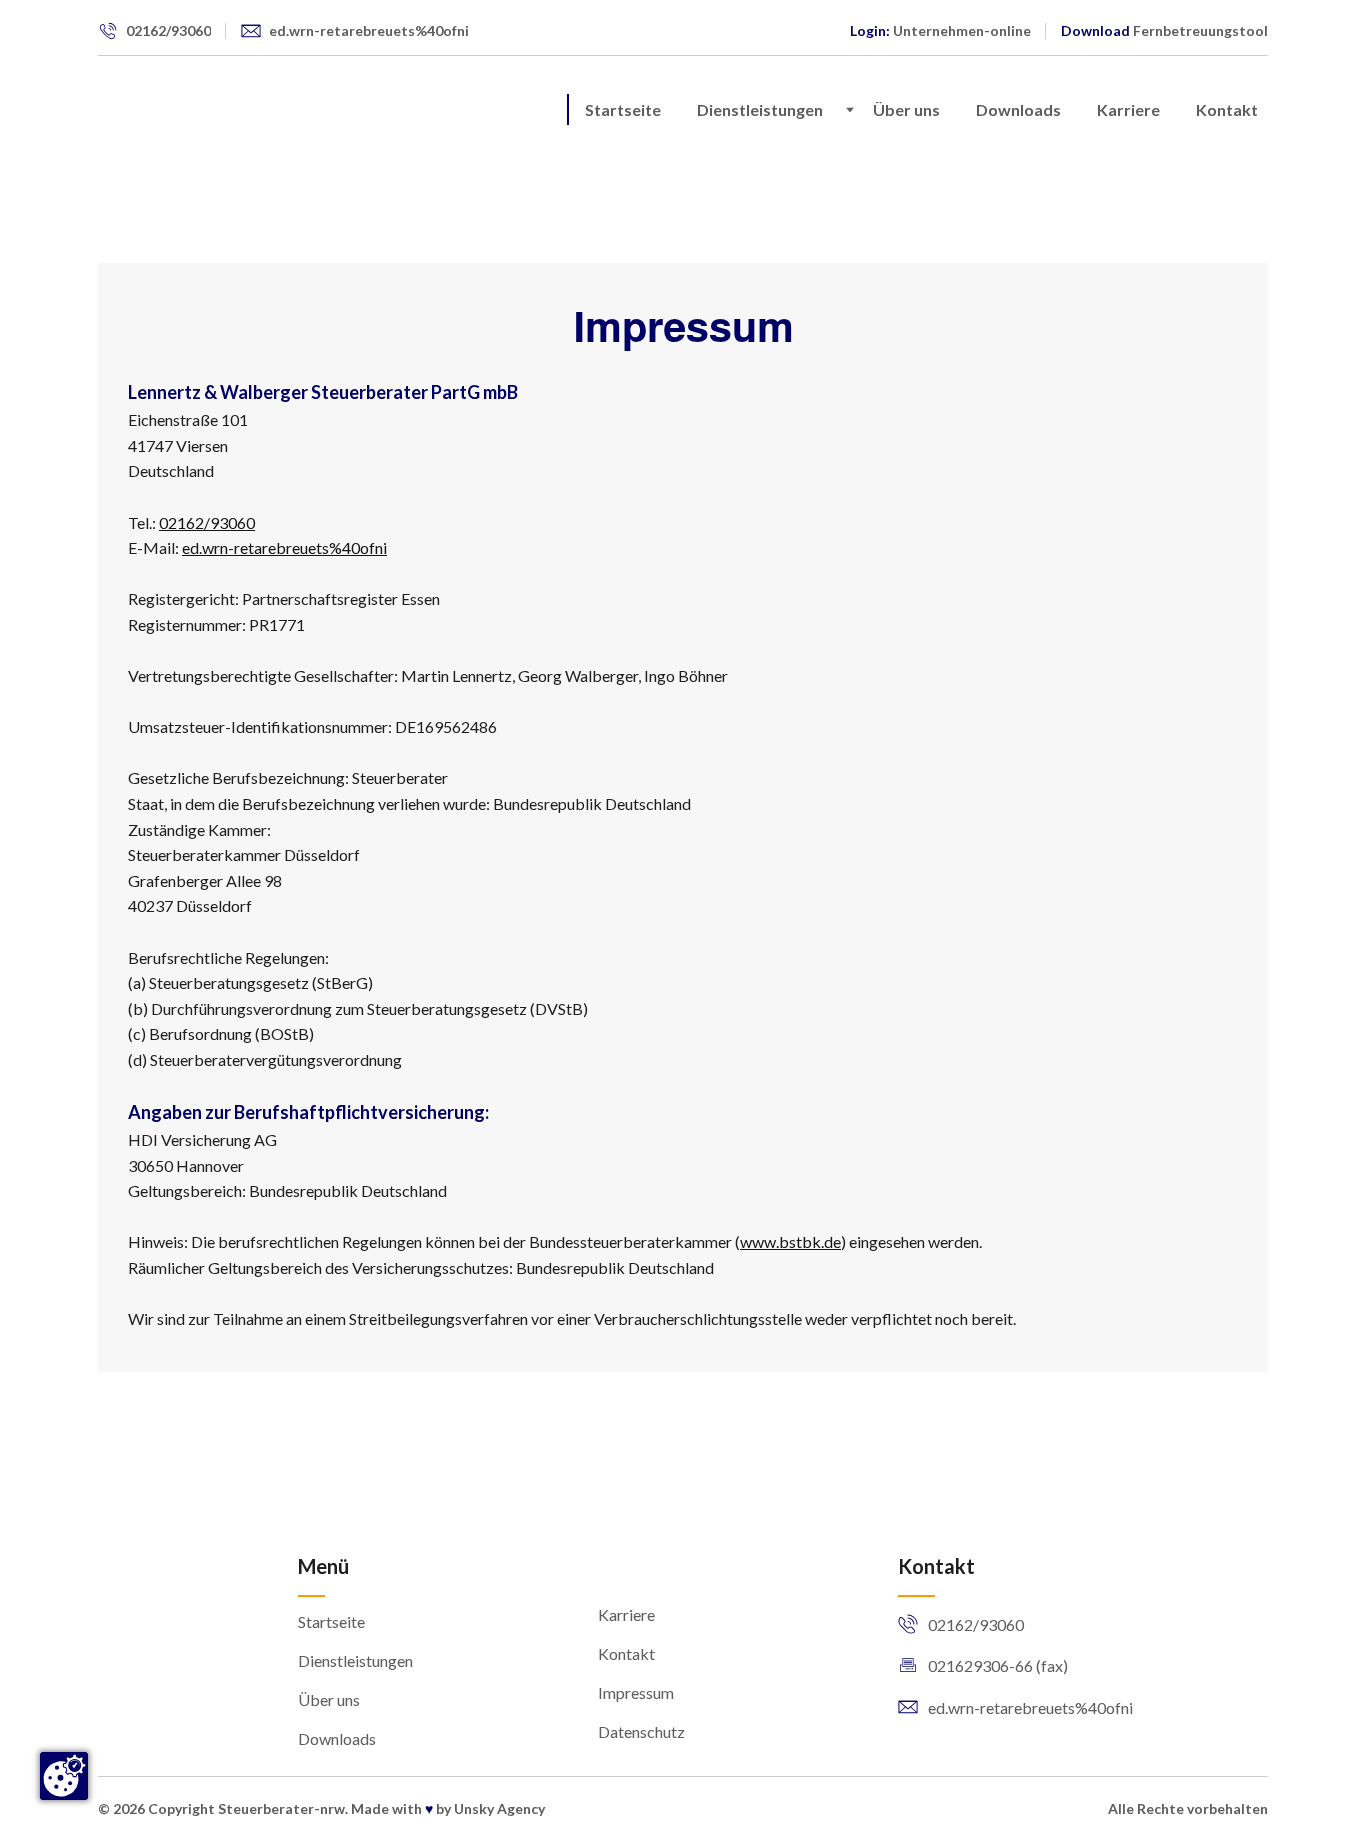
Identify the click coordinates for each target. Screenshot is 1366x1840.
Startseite (623, 109)
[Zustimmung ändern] (64, 1776)
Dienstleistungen (760, 109)
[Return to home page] (141, 110)
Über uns (906, 109)
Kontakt (1227, 109)
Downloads (1018, 109)
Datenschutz (641, 1731)
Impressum (636, 1692)
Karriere (1128, 109)
